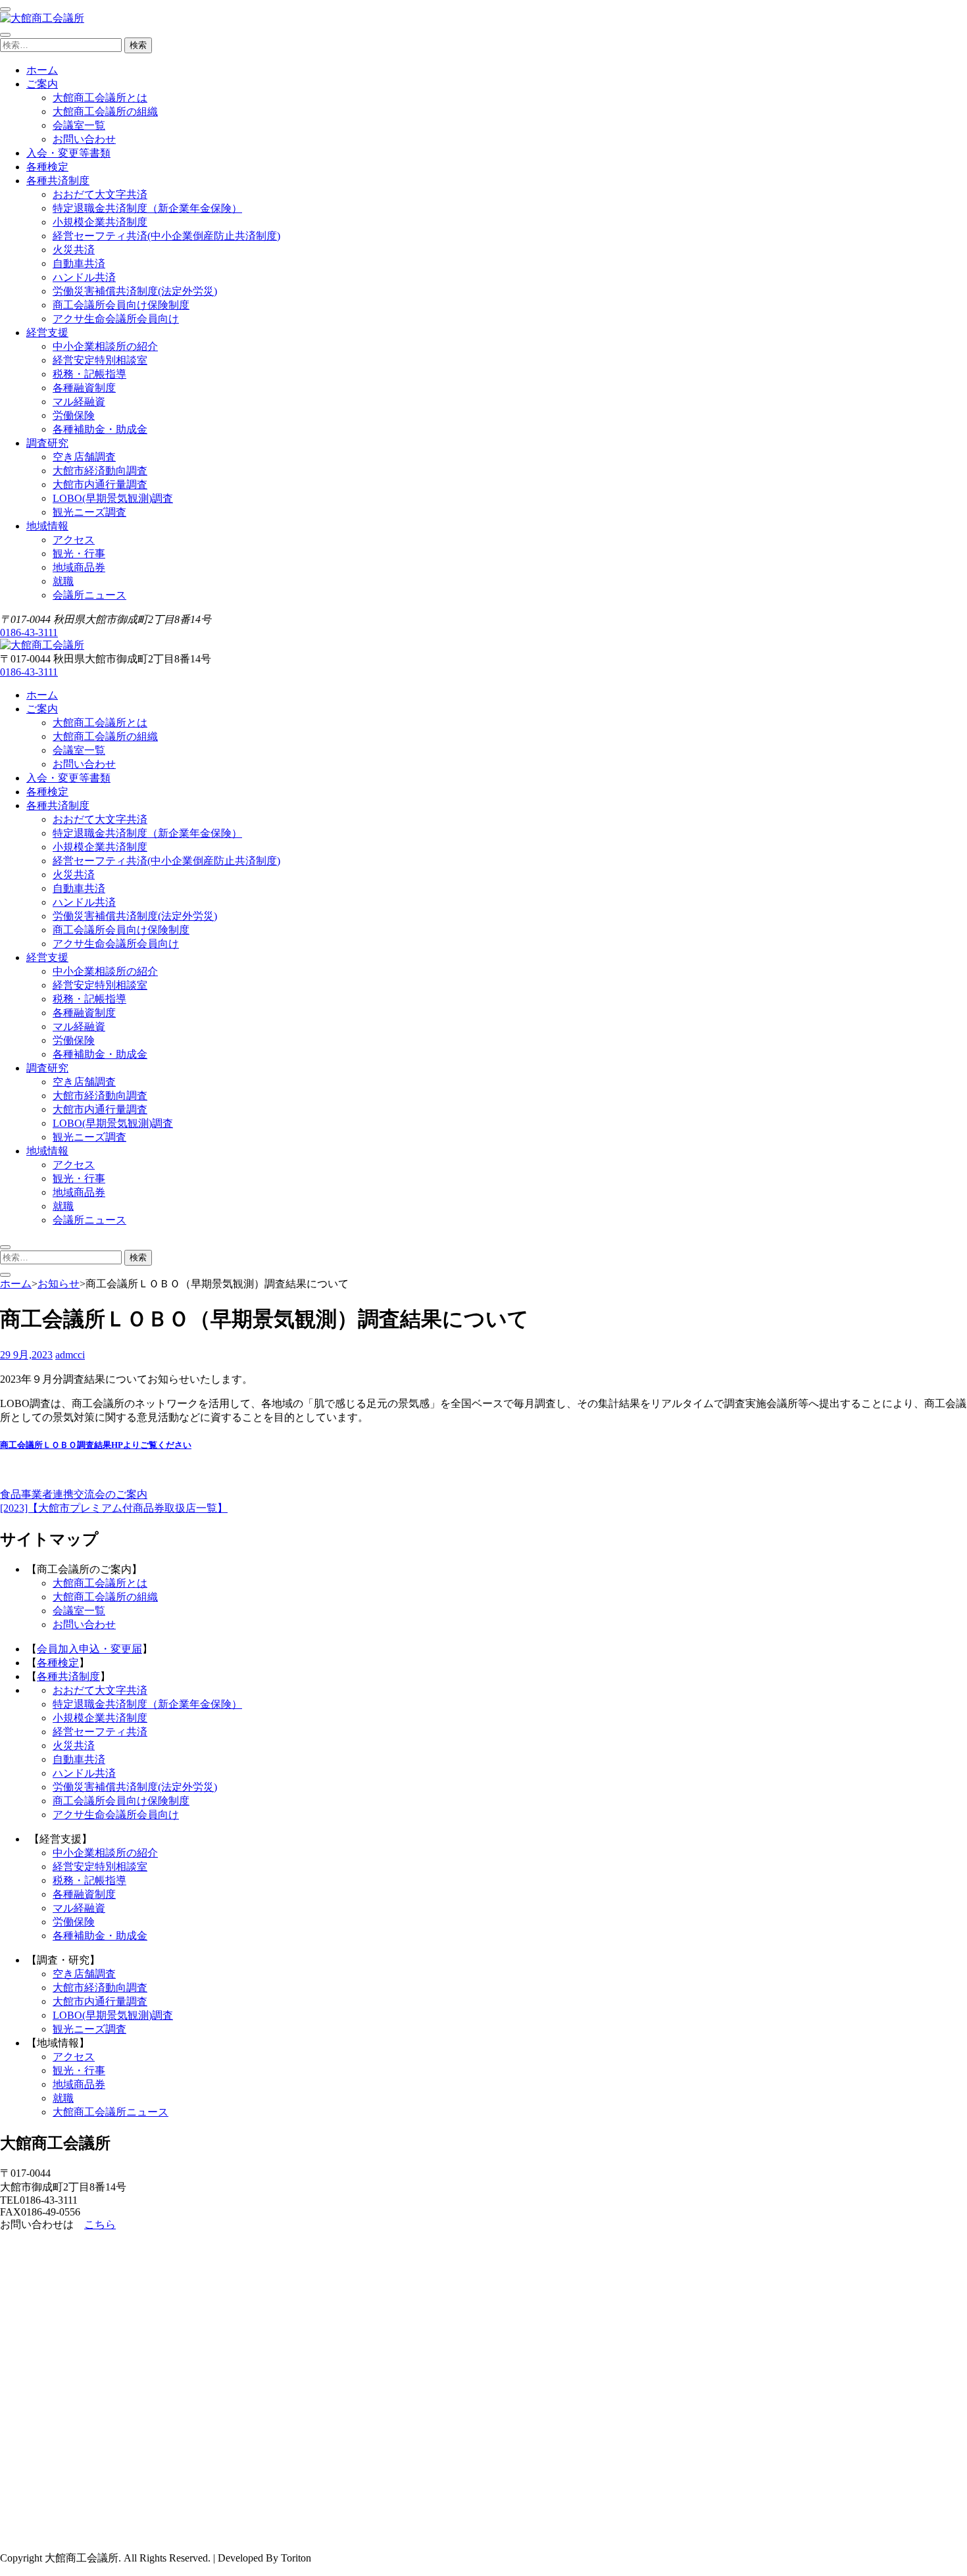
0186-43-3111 (29, 632)
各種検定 (47, 167)
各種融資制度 (84, 388)
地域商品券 (79, 567)
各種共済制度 (58, 181)
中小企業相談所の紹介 (105, 346)
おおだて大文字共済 (100, 194)
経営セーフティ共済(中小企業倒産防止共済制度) (166, 236)
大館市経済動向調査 (100, 471)
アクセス (74, 540)
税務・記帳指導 (89, 374)
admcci (70, 1355)
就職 (63, 581)
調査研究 (47, 443)
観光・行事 (79, 554)
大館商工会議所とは (100, 98)
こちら (100, 2224)
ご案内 (42, 84)
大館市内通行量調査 (100, 484)
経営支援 (47, 333)
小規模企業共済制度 (100, 222)
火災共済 (74, 250)
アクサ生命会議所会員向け (116, 319)
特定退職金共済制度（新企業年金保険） (147, 208)
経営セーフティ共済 (100, 1732)
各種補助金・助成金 (100, 429)
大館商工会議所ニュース (111, 2112)
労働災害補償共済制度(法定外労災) (135, 291)
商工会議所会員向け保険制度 (121, 305)
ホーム (42, 70)
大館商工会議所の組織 (105, 111)
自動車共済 (79, 263)
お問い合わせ (84, 139)
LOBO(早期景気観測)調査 (113, 498)
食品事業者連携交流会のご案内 (74, 1494)
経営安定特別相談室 (100, 360)
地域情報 (47, 526)
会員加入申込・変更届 (89, 1649)
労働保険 (74, 415)
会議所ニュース (89, 595)
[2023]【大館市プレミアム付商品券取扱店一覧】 (114, 1508)
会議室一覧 (79, 125)
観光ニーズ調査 (89, 512)
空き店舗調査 (84, 457)
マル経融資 (79, 402)
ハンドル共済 (84, 277)
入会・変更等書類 (68, 153)
